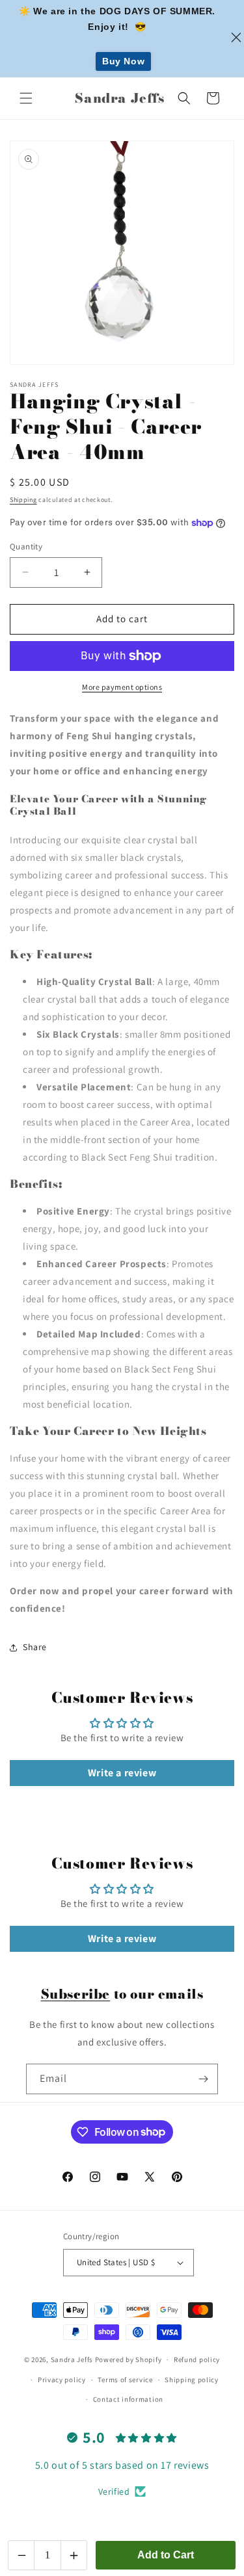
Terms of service (125, 2380)
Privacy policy (62, 2380)
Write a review (122, 1773)
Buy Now (123, 61)
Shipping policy (192, 2380)
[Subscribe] (203, 2079)
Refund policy (197, 2359)
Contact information (128, 2399)
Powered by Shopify (129, 2359)
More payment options (122, 687)
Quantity (26, 546)
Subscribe (75, 1994)
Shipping (23, 500)
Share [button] (35, 1647)
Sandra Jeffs (72, 2359)
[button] (26, 98)
